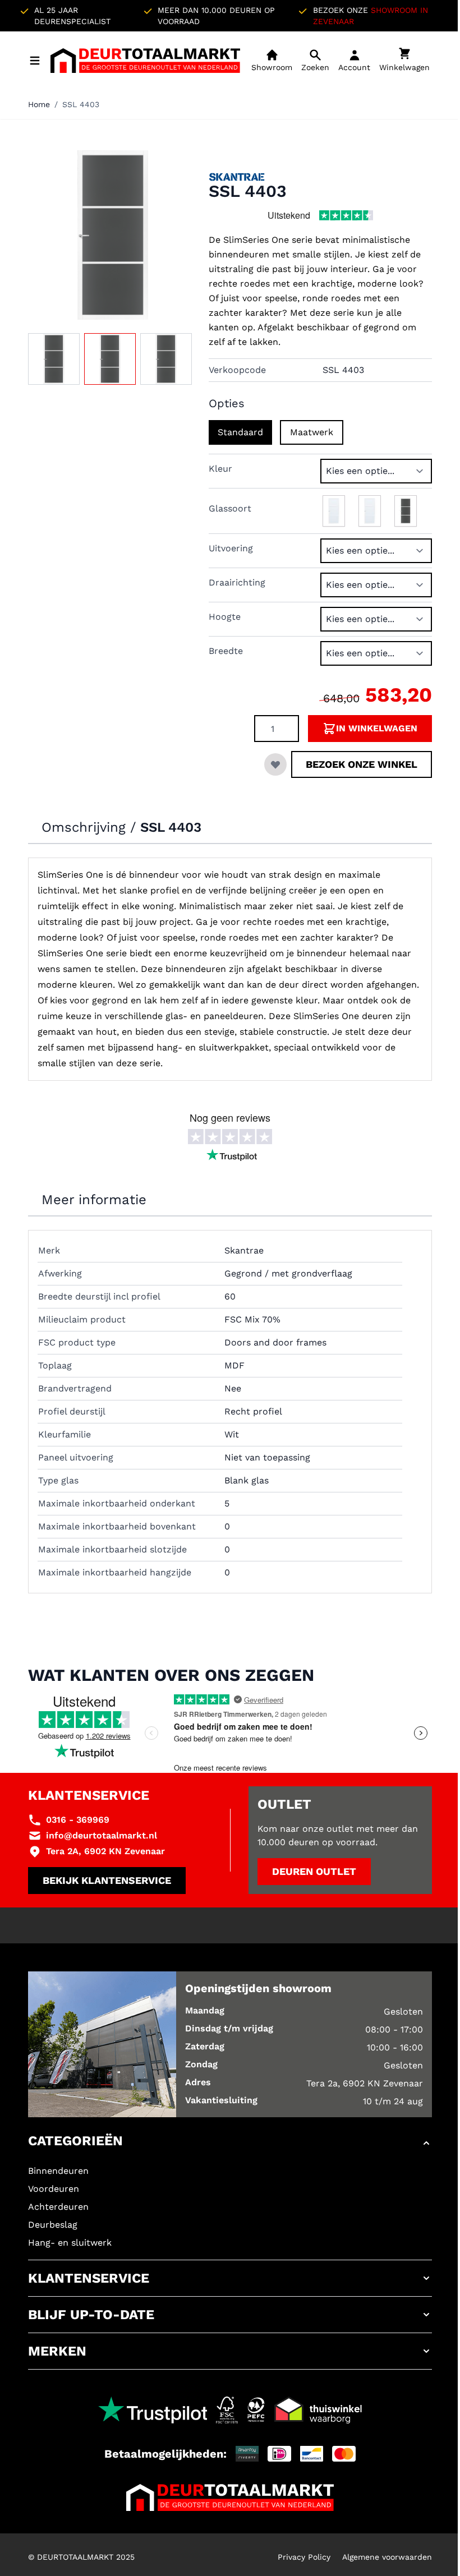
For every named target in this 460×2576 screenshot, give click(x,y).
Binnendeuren (58, 2171)
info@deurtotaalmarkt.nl (102, 1835)
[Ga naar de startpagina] (145, 61)
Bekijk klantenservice (107, 1880)
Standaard (240, 432)
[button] (230, 2143)
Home (39, 104)
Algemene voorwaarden (387, 2557)
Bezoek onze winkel (362, 764)
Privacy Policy (304, 2557)
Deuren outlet (314, 1871)
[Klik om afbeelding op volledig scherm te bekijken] (113, 235)
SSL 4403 (81, 104)
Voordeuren (54, 2189)
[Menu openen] (35, 61)
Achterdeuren (58, 2207)
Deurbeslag (53, 2225)
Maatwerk (312, 432)
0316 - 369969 (78, 1820)
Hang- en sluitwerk (70, 2243)
